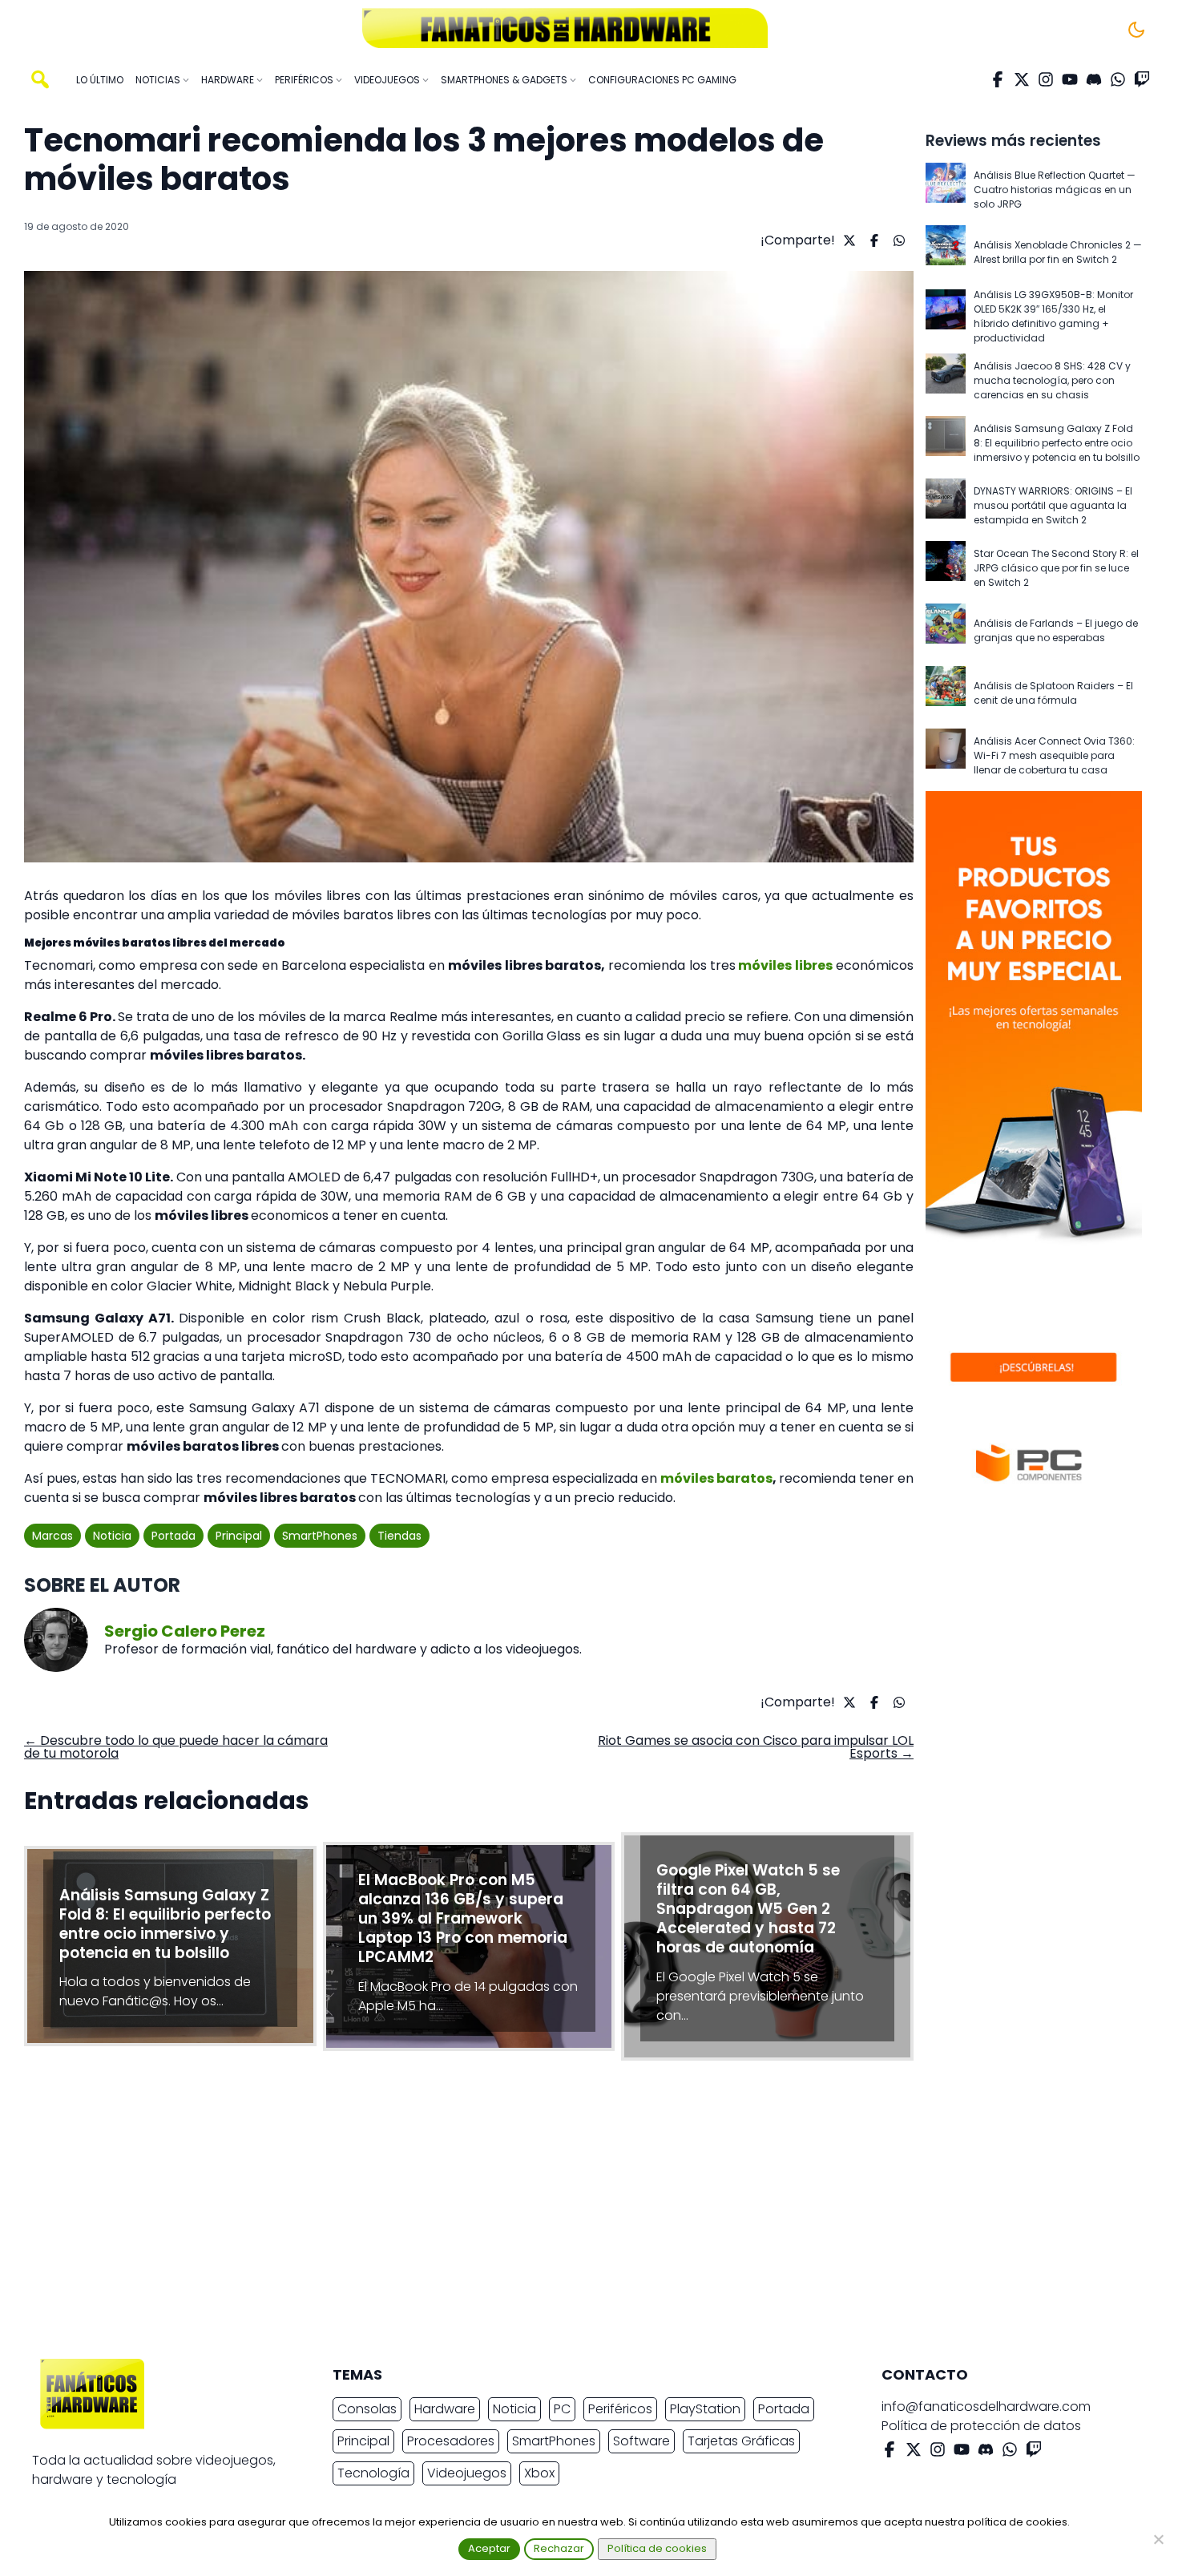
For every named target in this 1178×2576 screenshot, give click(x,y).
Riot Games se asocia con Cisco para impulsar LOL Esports (756, 1747)
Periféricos (620, 2409)
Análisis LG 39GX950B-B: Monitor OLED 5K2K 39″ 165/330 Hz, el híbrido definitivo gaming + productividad (1053, 316)
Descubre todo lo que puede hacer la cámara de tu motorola (176, 1747)
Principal (239, 1536)
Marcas (52, 1536)
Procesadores (451, 2441)
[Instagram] (1046, 79)
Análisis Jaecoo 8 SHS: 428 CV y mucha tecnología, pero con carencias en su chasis (1052, 380)
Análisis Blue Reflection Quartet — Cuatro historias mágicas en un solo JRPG (1055, 190)
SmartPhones (320, 1536)
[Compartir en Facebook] (872, 240)
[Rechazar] (1158, 2539)
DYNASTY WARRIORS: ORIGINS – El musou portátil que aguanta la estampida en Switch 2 (1053, 505)
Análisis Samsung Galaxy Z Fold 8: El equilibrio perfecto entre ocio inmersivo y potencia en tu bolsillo (1057, 443)
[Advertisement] (576, 2214)
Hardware (445, 2409)
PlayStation (705, 2409)
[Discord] (1094, 79)
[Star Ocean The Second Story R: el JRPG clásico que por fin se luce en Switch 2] (946, 568)
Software (641, 2441)
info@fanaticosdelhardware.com (986, 2406)
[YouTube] (1070, 79)
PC (562, 2409)
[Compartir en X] (847, 240)
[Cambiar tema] (1136, 30)
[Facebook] (998, 79)
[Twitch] (1142, 79)
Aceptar (489, 2548)
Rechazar (559, 2548)
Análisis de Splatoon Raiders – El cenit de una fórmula (1053, 693)
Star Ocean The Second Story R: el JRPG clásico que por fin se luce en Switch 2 (1056, 568)
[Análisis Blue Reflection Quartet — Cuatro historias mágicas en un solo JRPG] (946, 190)
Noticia (112, 1536)
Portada (173, 1536)
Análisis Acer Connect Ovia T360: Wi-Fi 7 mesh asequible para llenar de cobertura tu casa (1054, 755)
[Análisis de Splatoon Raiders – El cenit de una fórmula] (946, 693)
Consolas (367, 2409)
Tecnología (373, 2473)
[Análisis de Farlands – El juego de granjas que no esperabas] (946, 631)
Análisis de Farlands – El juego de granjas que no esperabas (1056, 630)
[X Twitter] (1022, 79)
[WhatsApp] (1118, 79)
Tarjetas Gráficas (741, 2441)
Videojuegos (467, 2473)
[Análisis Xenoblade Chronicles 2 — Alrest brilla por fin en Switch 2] (946, 252)
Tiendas (399, 1536)
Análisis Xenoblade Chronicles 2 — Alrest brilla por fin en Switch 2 (1058, 252)
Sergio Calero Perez (185, 1631)
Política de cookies (657, 2548)
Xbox (539, 2473)
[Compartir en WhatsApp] (897, 240)
